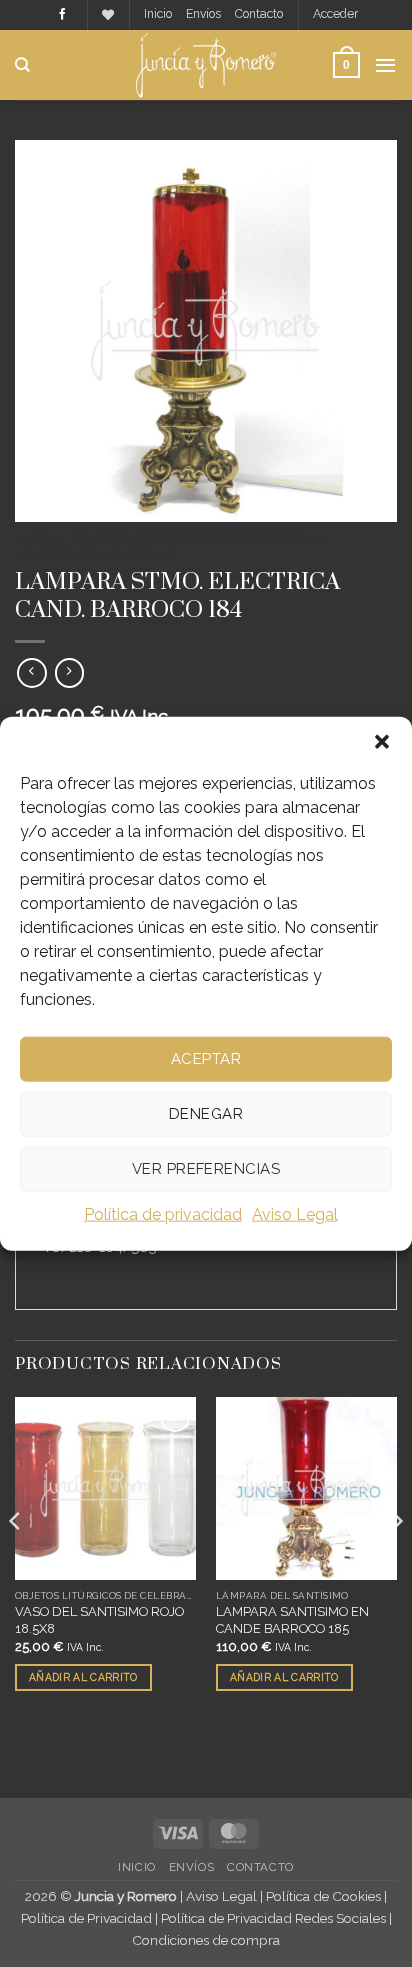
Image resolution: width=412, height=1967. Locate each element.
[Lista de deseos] (108, 15)
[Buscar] (22, 65)
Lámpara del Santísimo (95, 555)
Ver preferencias (206, 1169)
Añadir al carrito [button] (83, 1677)
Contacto (259, 14)
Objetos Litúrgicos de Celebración (194, 539)
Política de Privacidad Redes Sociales (273, 1918)
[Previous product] (69, 673)
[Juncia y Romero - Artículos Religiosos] (206, 64)
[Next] (396, 1561)
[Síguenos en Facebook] (62, 15)
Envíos (203, 14)
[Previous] (16, 1561)
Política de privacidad (163, 1213)
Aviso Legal (295, 1213)
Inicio (158, 14)
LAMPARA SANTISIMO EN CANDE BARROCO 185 (292, 1620)
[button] (382, 741)
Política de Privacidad (86, 1918)
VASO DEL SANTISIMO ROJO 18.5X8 (99, 1620)
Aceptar (206, 1059)
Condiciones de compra (206, 1940)
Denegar (206, 1114)
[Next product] (31, 673)
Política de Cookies (323, 1896)
